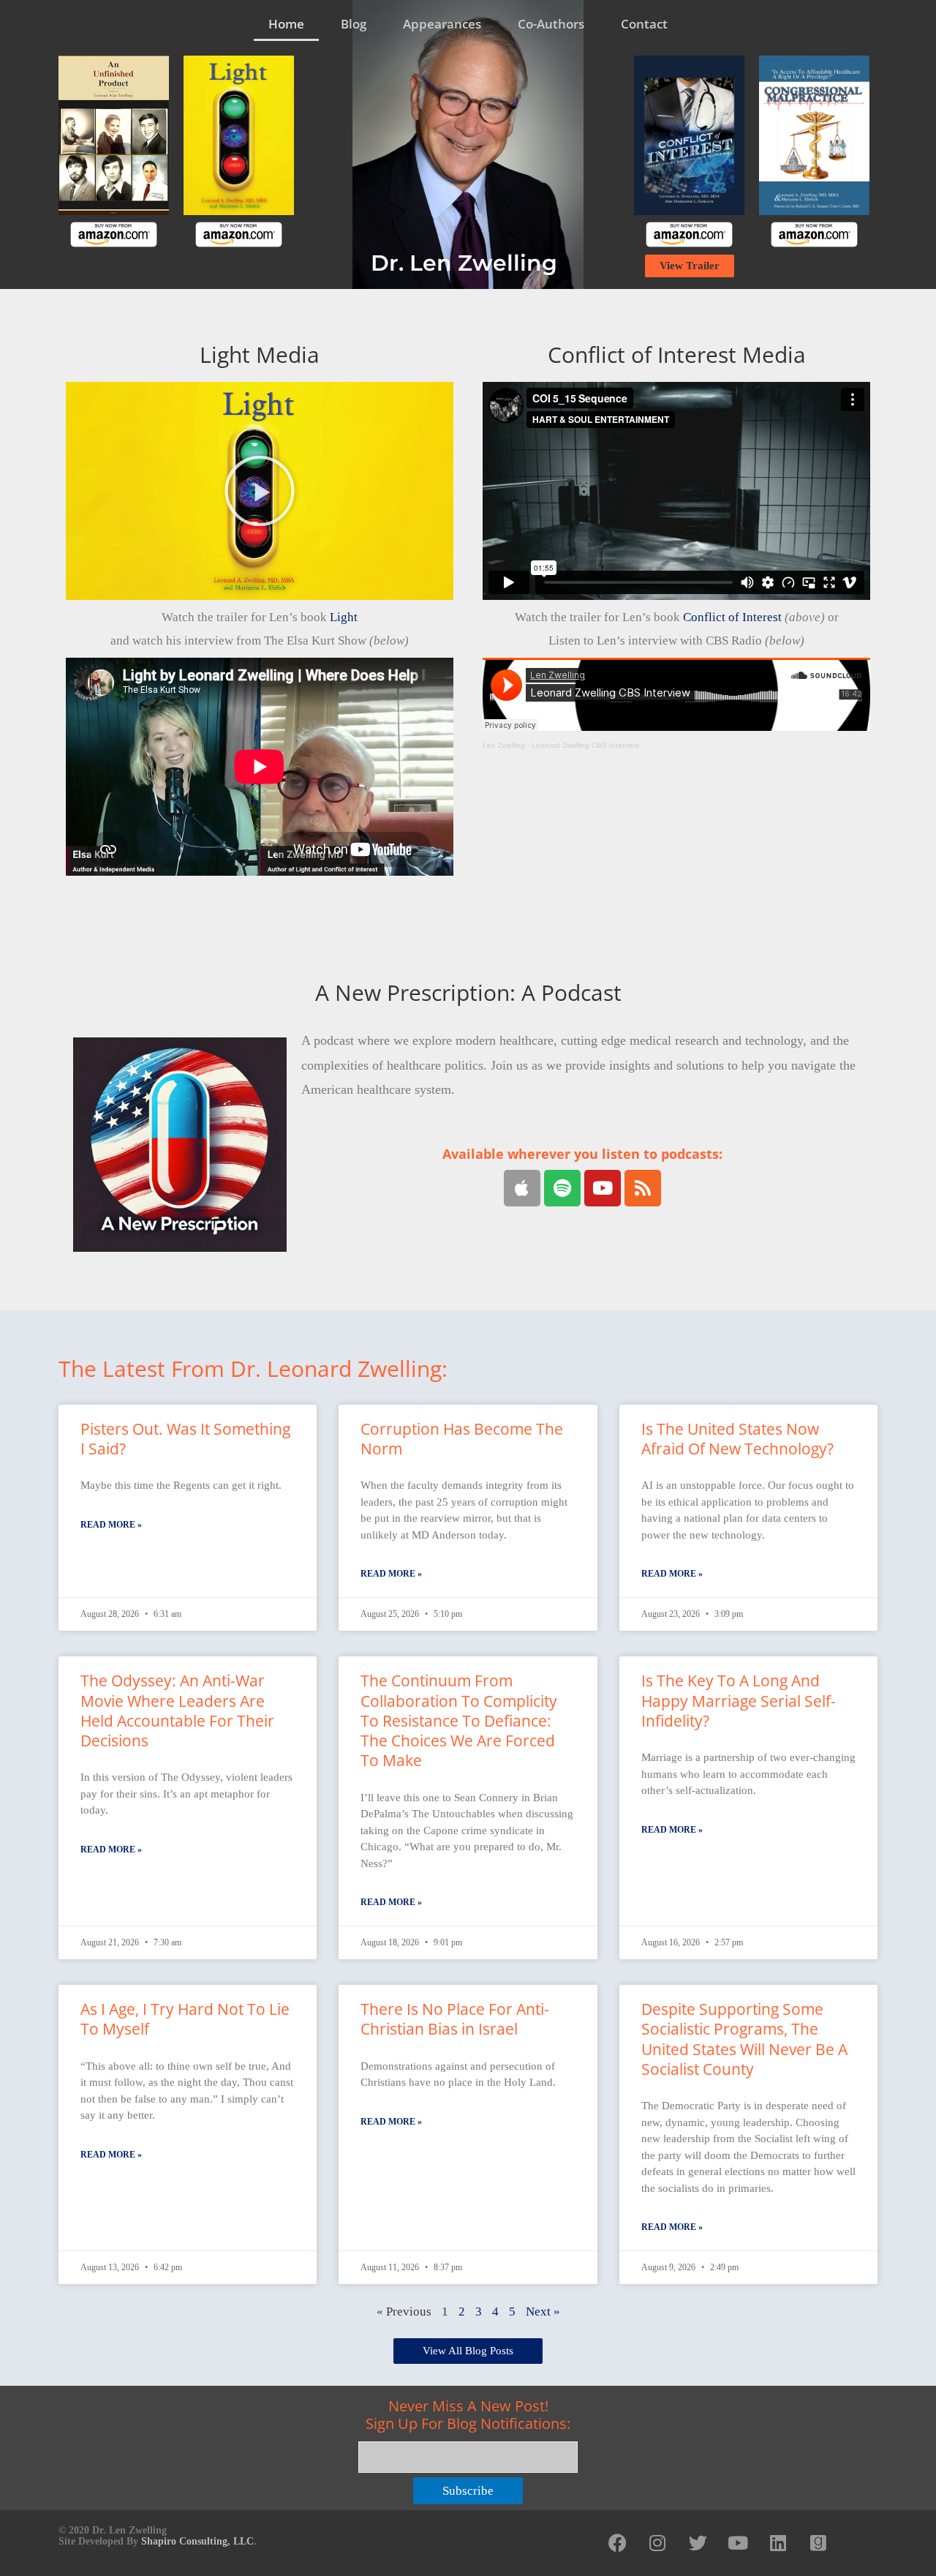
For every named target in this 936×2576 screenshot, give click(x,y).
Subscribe (468, 2491)
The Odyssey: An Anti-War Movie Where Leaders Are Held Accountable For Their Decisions (177, 1711)
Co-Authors (551, 24)
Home (286, 24)
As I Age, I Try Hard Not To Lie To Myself (185, 2019)
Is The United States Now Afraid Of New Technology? (737, 1439)
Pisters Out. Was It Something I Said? (185, 1439)
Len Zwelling (504, 745)
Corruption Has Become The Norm (462, 1439)
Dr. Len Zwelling (464, 263)
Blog (354, 24)
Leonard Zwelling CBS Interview (585, 745)
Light (344, 617)
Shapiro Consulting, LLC (197, 2541)
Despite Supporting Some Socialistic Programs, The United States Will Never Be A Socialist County (744, 2039)
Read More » (111, 1525)
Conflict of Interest (732, 617)
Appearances (442, 24)
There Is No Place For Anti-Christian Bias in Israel (455, 2019)
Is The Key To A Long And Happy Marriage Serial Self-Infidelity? (739, 1701)
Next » (543, 2312)
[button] (260, 491)
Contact (644, 24)
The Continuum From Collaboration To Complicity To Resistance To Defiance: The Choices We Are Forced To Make (459, 1720)
